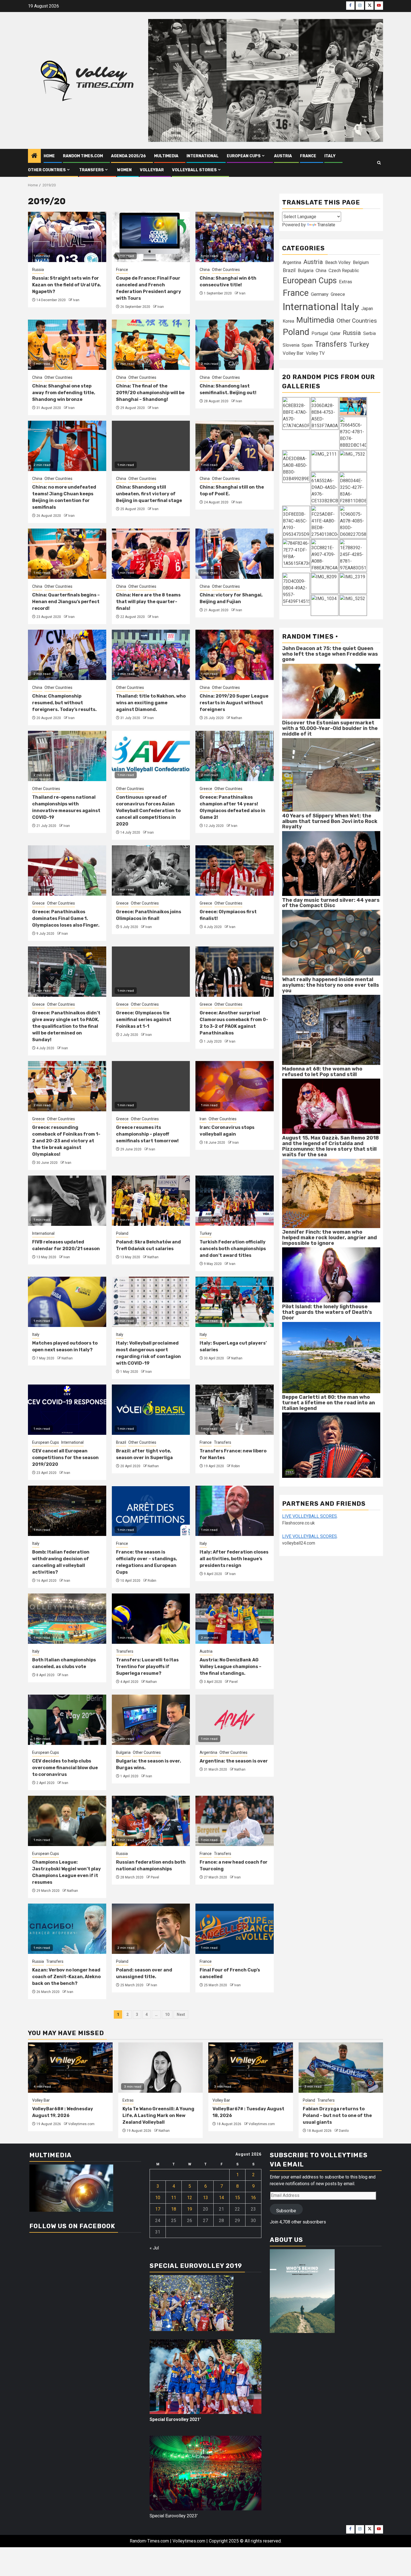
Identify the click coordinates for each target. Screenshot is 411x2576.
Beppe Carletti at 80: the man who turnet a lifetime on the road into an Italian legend (329, 1403)
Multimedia (166, 156)
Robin (236, 1466)
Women (124, 170)
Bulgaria (123, 1752)
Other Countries (226, 270)
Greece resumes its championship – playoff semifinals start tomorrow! (147, 1134)
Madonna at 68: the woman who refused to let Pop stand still (322, 1072)
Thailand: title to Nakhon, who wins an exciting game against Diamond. (151, 703)
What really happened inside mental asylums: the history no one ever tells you (331, 985)
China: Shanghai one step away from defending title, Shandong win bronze (64, 393)
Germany (320, 294)
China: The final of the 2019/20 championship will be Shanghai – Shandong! (150, 393)
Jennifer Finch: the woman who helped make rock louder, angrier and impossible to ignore (329, 1238)
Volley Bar (293, 353)
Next (181, 2014)
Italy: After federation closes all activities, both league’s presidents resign (234, 1559)
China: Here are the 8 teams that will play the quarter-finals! (148, 602)
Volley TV (315, 353)
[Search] (379, 163)
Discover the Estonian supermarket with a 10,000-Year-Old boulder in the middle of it (330, 728)
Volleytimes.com (81, 2124)
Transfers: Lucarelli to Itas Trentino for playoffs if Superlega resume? (147, 1667)
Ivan (76, 300)
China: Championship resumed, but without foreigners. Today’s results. (64, 703)
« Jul (154, 2248)
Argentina (208, 1752)
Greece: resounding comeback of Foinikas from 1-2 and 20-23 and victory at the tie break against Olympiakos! (66, 1141)
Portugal (320, 333)
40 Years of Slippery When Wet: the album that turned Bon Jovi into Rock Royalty (330, 821)
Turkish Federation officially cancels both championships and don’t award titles (233, 1249)
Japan (367, 308)
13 (206, 2198)
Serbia (369, 333)
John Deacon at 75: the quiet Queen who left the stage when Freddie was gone (330, 654)
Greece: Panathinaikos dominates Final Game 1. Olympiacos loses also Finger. (66, 918)
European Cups (244, 156)
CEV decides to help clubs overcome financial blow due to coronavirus (65, 1768)
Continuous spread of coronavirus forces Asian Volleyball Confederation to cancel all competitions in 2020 (148, 811)
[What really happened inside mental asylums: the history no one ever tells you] (331, 1030)
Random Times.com (83, 156)
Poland (122, 1233)
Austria (283, 156)
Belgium (361, 262)
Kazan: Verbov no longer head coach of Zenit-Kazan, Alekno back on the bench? (66, 1977)
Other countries (47, 170)
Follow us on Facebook (72, 2226)
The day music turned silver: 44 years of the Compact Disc (331, 903)
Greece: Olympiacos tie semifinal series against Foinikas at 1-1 (144, 1020)
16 (253, 2198)
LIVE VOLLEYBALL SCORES (310, 1516)
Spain (307, 345)
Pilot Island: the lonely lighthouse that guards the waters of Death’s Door (327, 1312)
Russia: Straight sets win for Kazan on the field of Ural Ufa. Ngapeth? (67, 285)
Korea (288, 321)
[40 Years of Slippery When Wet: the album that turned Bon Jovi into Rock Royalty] (331, 863)
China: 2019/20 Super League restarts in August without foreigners (234, 703)
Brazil (121, 1442)
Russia (38, 270)
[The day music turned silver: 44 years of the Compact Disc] (331, 942)
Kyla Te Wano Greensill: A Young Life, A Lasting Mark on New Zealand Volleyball (158, 2115)
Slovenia (291, 345)
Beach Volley (338, 262)
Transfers (91, 170)
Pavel (233, 1682)
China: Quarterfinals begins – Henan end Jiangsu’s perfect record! (66, 602)
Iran (203, 1119)
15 (237, 2198)
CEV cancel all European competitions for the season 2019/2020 (65, 1458)
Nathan (237, 718)
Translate (326, 225)
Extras (346, 281)
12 (190, 2198)
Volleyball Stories (194, 170)
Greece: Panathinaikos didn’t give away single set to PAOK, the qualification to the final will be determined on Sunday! (66, 1026)
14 (221, 2198)
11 (174, 2198)
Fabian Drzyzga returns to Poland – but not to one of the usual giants (337, 2115)
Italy (330, 156)
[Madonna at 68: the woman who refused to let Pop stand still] (331, 1106)
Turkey (206, 1233)
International (203, 156)
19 (190, 2209)
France (308, 156)
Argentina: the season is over (234, 1761)
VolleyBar (152, 170)
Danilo (344, 2131)
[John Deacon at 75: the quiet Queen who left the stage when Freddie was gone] (331, 691)
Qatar (335, 333)
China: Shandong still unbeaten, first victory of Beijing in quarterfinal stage (149, 494)
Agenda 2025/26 (128, 156)
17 (158, 2209)
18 (174, 2209)
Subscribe (286, 2211)
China (205, 270)
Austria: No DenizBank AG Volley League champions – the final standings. (231, 1667)
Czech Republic (344, 270)
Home (49, 156)
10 (167, 2014)
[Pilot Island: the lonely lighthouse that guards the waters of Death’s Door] (331, 1357)
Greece (206, 789)
